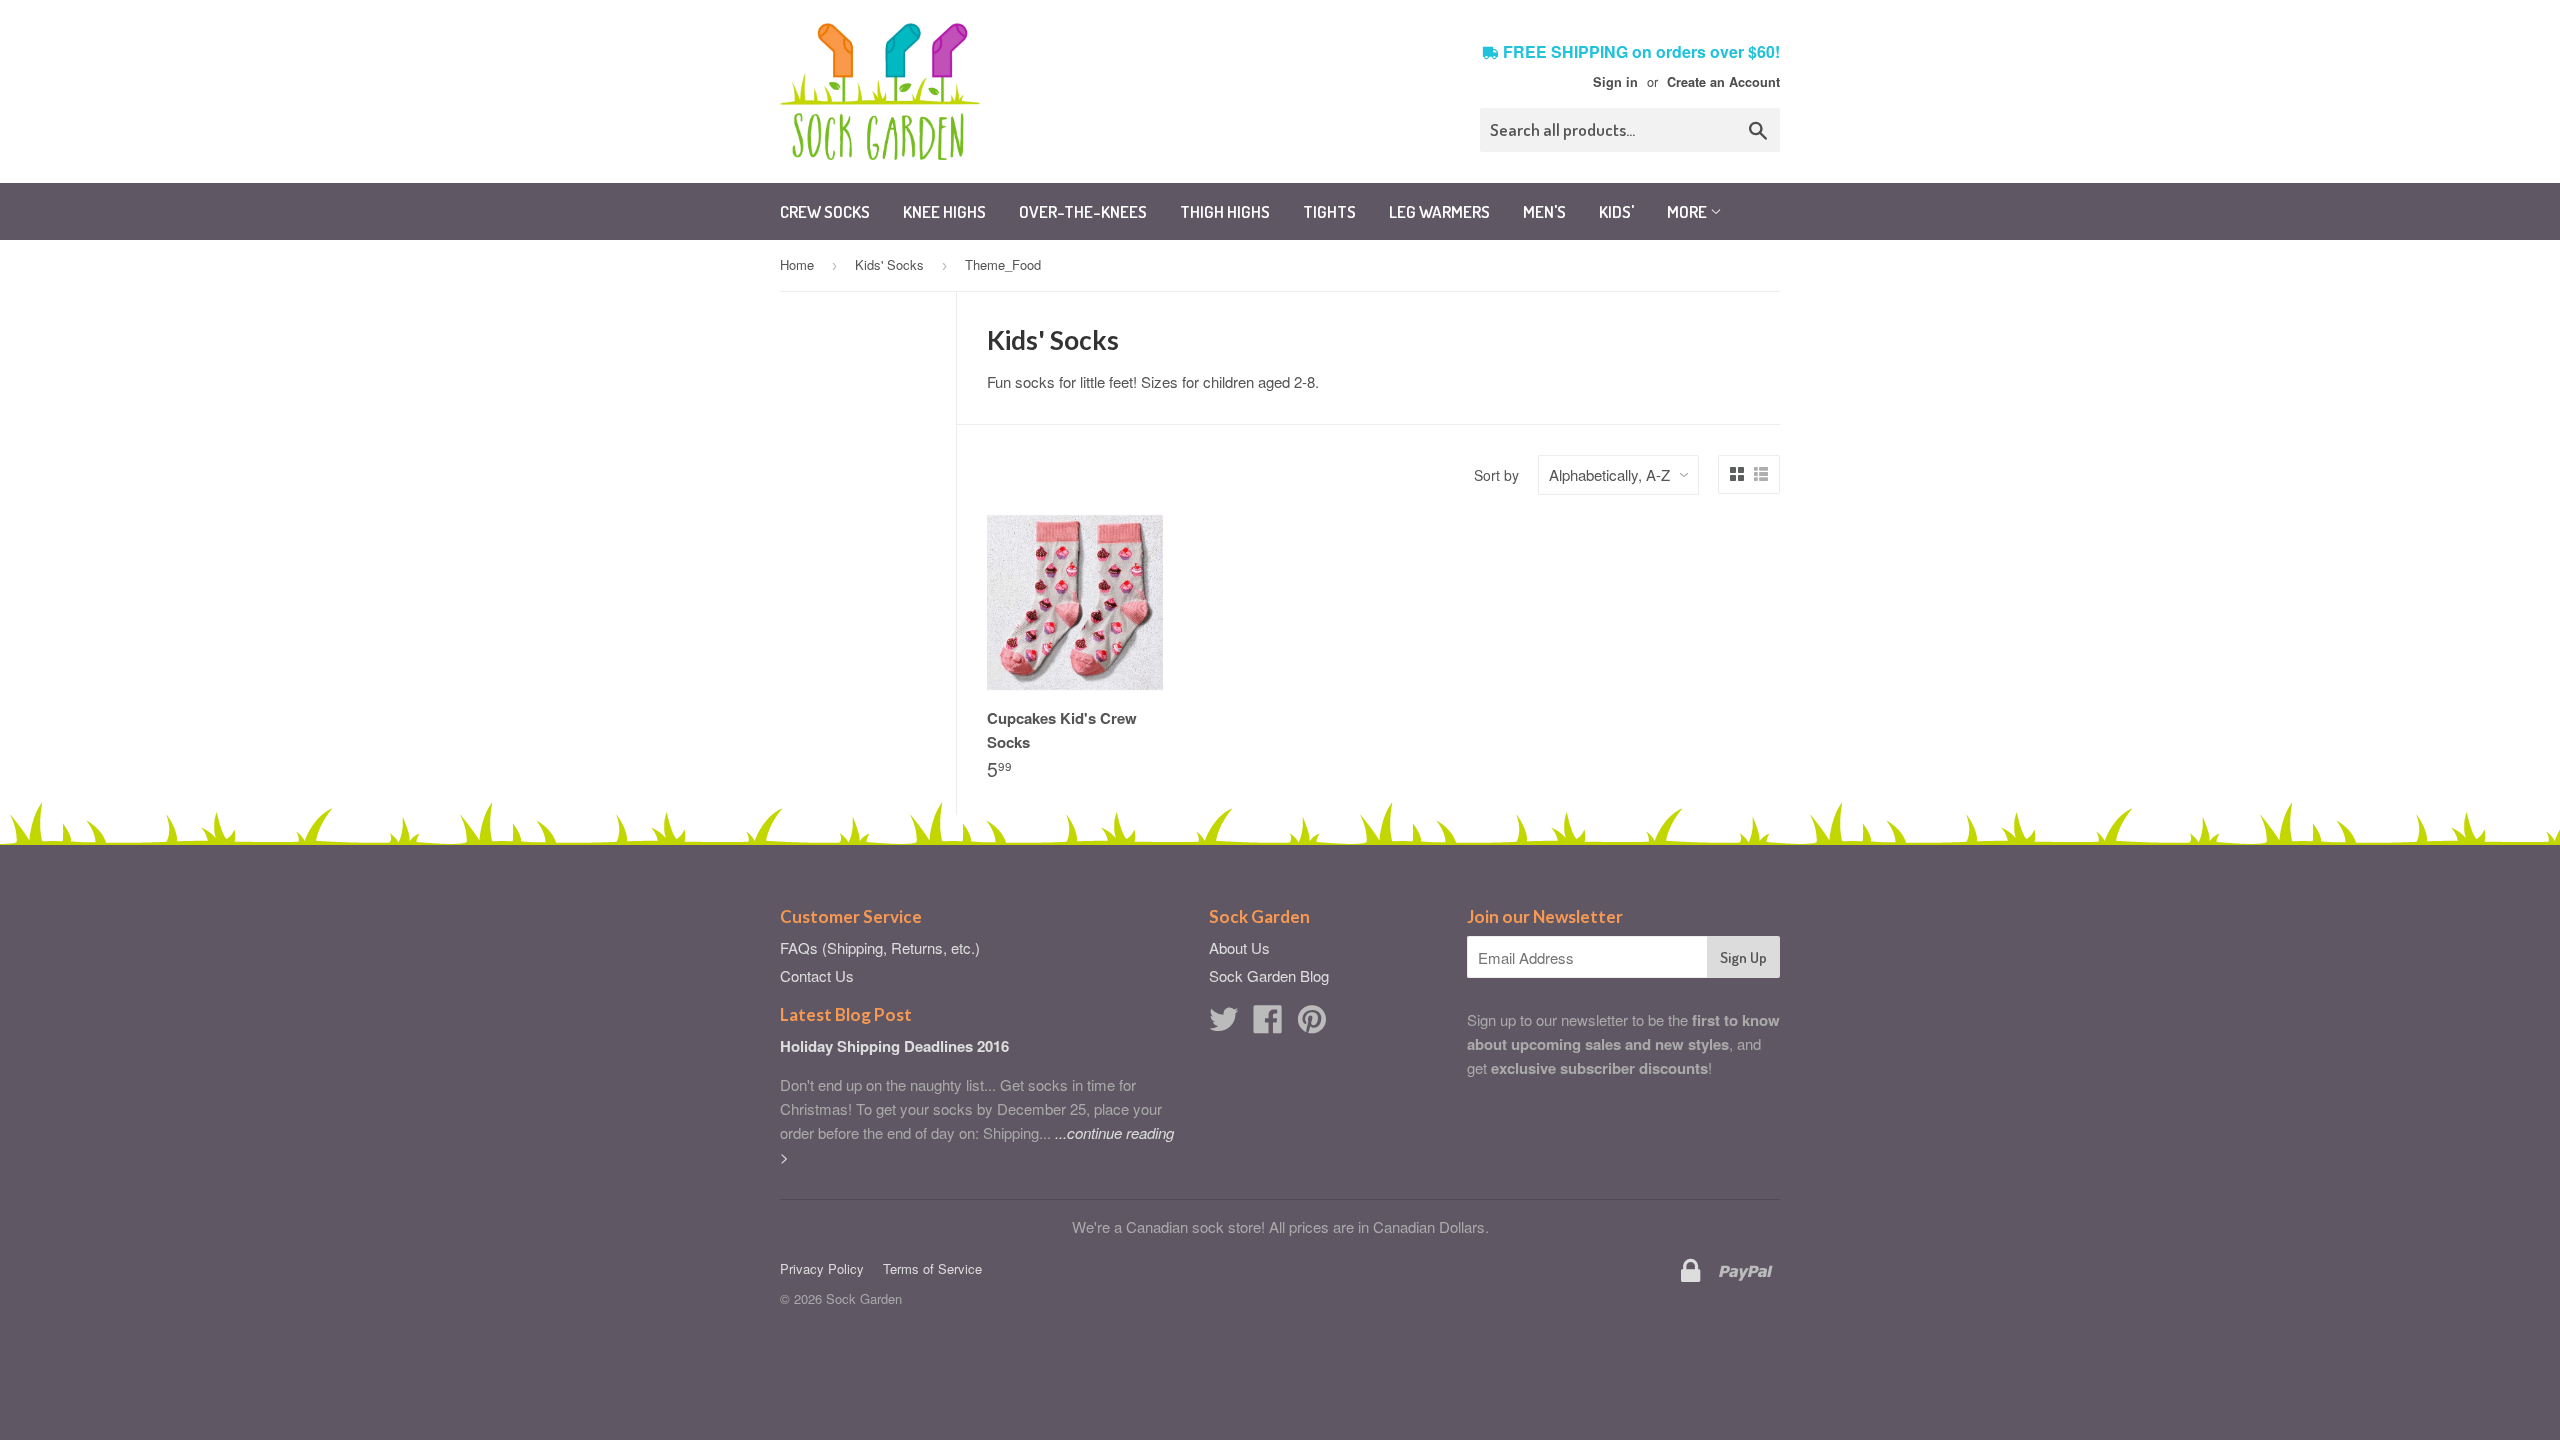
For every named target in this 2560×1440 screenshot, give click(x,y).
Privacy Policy (822, 1268)
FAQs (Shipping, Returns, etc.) (880, 947)
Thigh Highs (1225, 211)
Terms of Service (932, 1268)
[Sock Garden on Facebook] (1268, 1024)
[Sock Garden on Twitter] (1224, 1024)
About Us (1239, 947)
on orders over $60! (1641, 51)
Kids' (1616, 211)
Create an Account (1723, 82)
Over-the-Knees (1083, 211)
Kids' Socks (889, 264)
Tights (1329, 211)
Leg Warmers (1439, 211)
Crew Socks (825, 211)
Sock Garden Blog (1269, 975)
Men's (1544, 211)
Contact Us (817, 975)
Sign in (1615, 82)
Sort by (1496, 475)
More (1688, 211)
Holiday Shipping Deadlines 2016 (894, 1046)
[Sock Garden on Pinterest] (1312, 1024)
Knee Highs (944, 211)
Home (797, 264)
